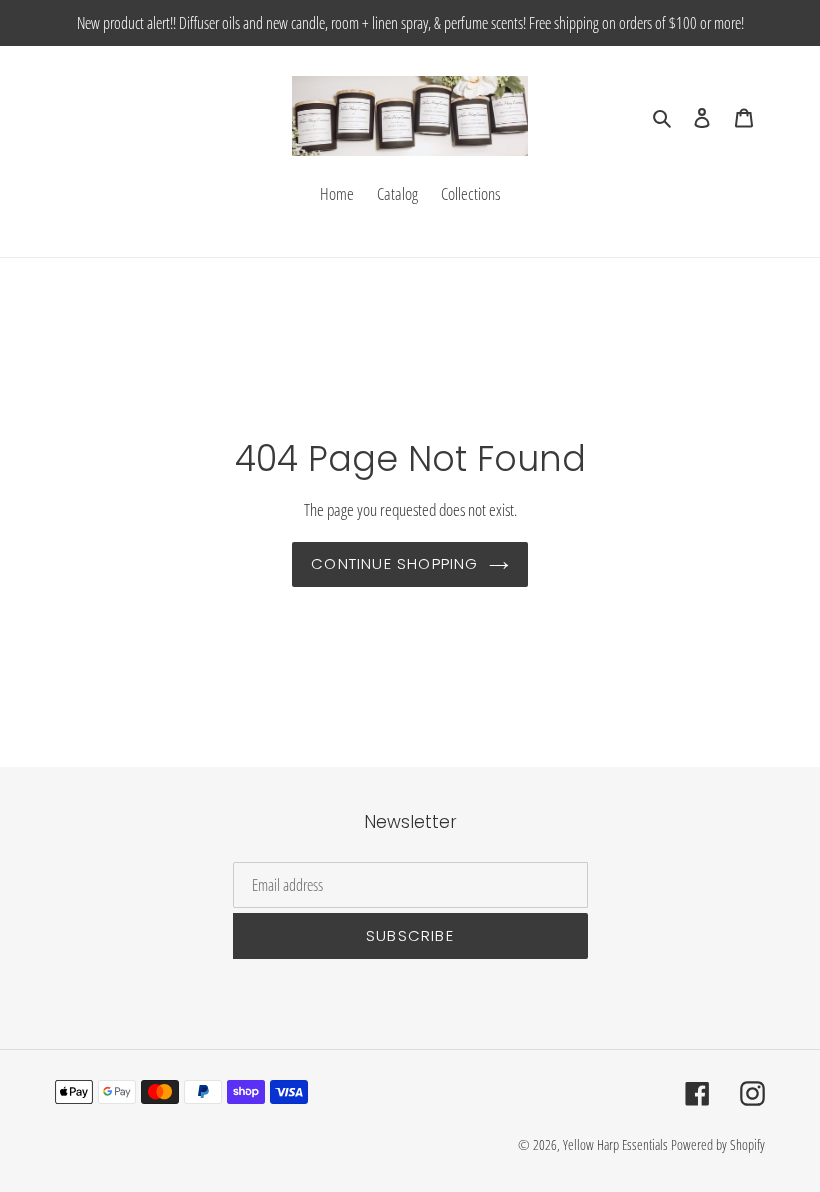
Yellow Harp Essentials (615, 1144)
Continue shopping (394, 563)
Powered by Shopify (718, 1144)
